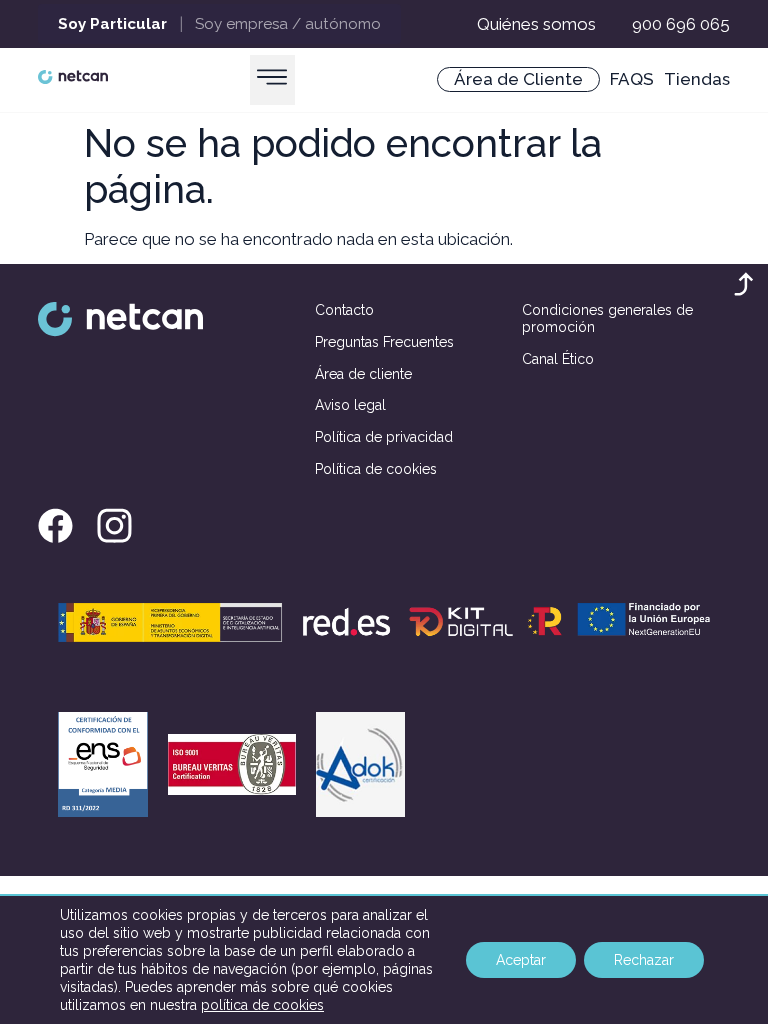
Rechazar (644, 960)
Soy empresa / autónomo (288, 24)
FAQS (632, 79)
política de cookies (262, 1005)
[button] (272, 80)
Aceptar (521, 960)
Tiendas (697, 79)
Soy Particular (112, 24)
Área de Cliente (518, 79)
